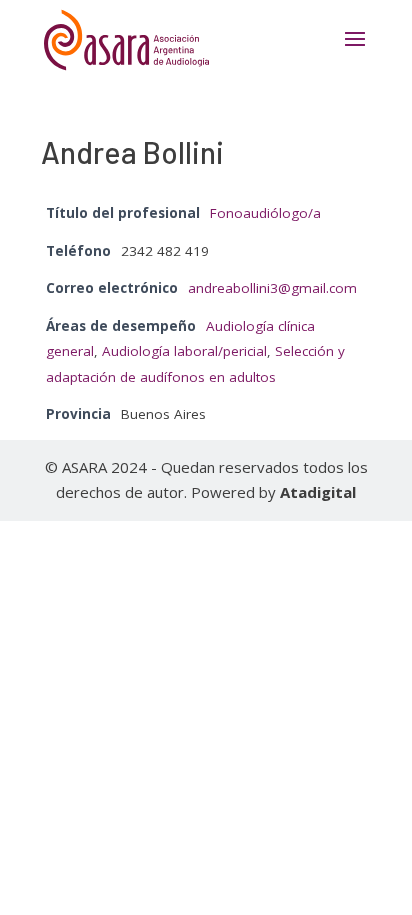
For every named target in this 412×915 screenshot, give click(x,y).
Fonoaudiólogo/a (265, 213)
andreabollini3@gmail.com (272, 288)
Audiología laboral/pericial (184, 351)
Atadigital (318, 492)
